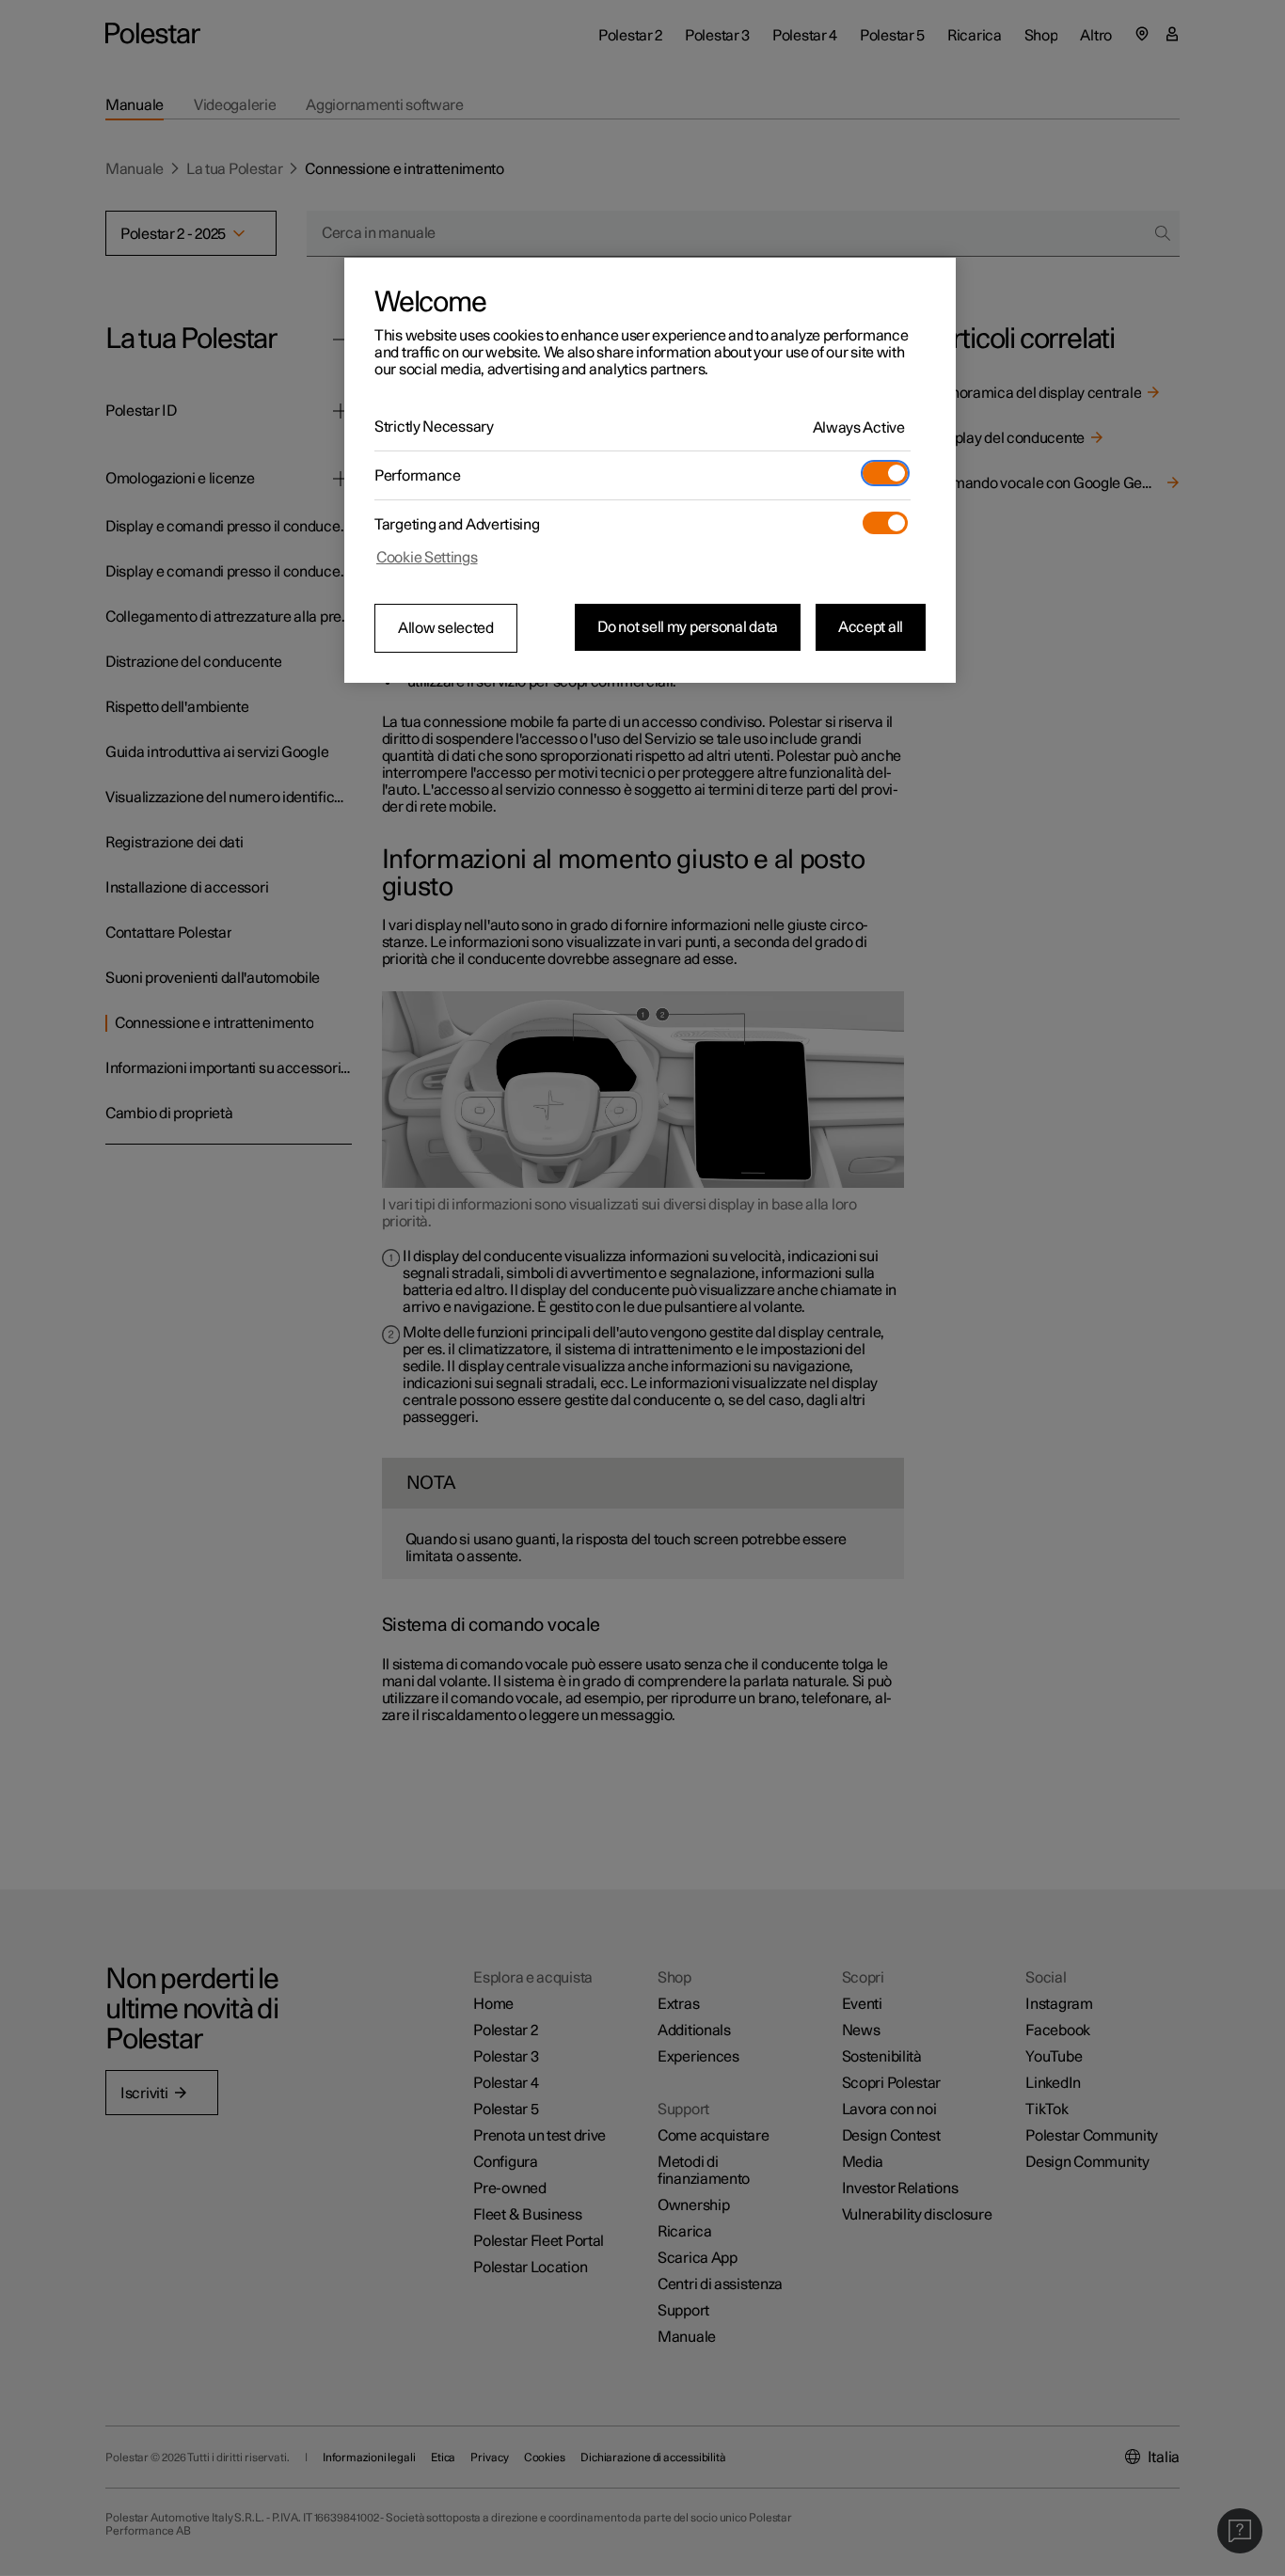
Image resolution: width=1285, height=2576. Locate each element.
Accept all (871, 627)
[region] (650, 470)
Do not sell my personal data (688, 627)
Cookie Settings (427, 558)
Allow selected (446, 628)
